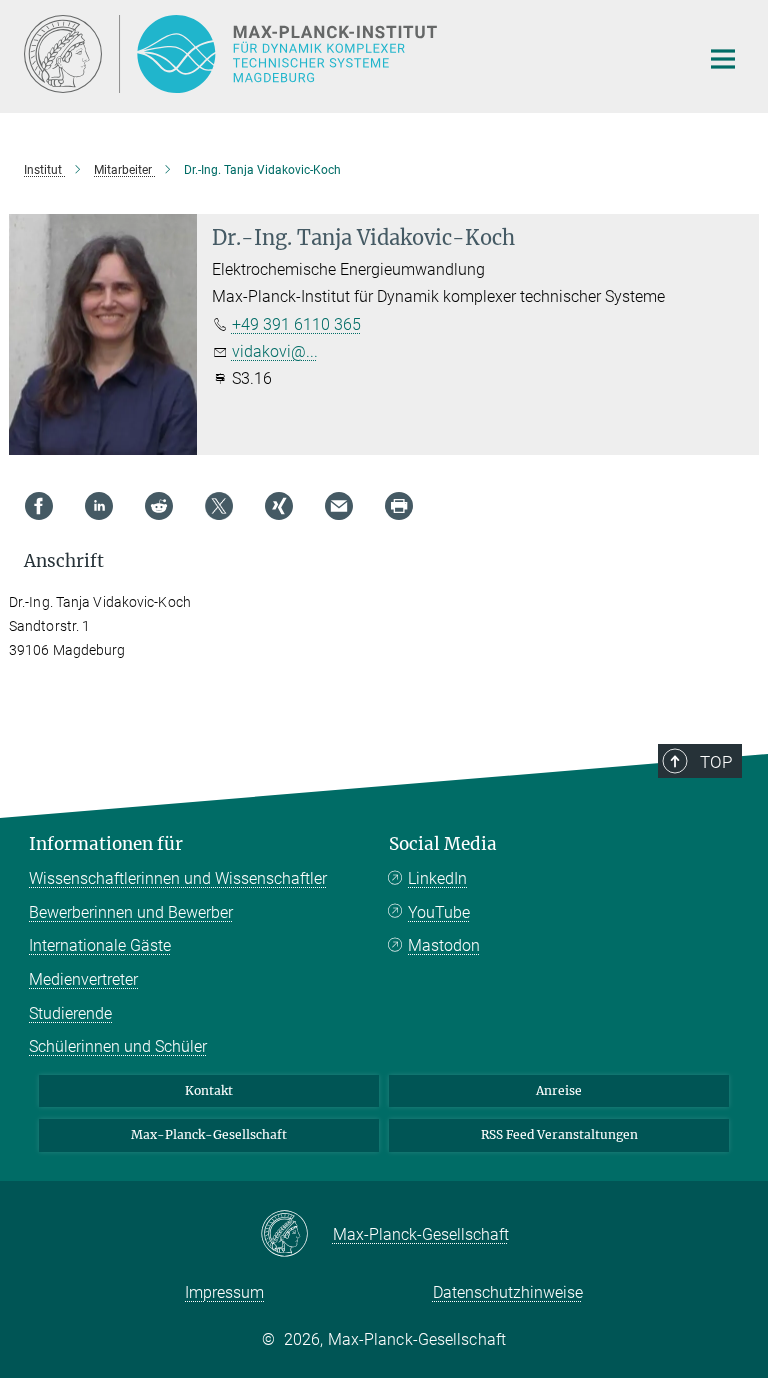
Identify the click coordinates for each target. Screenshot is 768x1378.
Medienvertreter (83, 979)
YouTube (439, 912)
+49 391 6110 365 (296, 324)
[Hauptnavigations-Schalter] (723, 59)
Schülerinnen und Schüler (118, 1046)
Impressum (224, 1292)
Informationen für (106, 844)
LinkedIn (437, 878)
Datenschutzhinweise (508, 1292)
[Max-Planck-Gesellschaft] (296, 1235)
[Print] (399, 506)
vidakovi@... (275, 351)
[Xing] (279, 506)
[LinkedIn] (99, 506)
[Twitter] (219, 506)
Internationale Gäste (100, 945)
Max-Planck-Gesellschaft (209, 1134)
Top (716, 762)
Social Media (443, 844)
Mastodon (444, 945)
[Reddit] (159, 506)
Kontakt (209, 1090)
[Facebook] (39, 506)
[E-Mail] (339, 506)
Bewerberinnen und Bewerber (131, 912)
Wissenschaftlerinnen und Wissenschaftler (178, 878)
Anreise (559, 1090)
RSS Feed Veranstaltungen (559, 1134)
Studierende (70, 1013)
